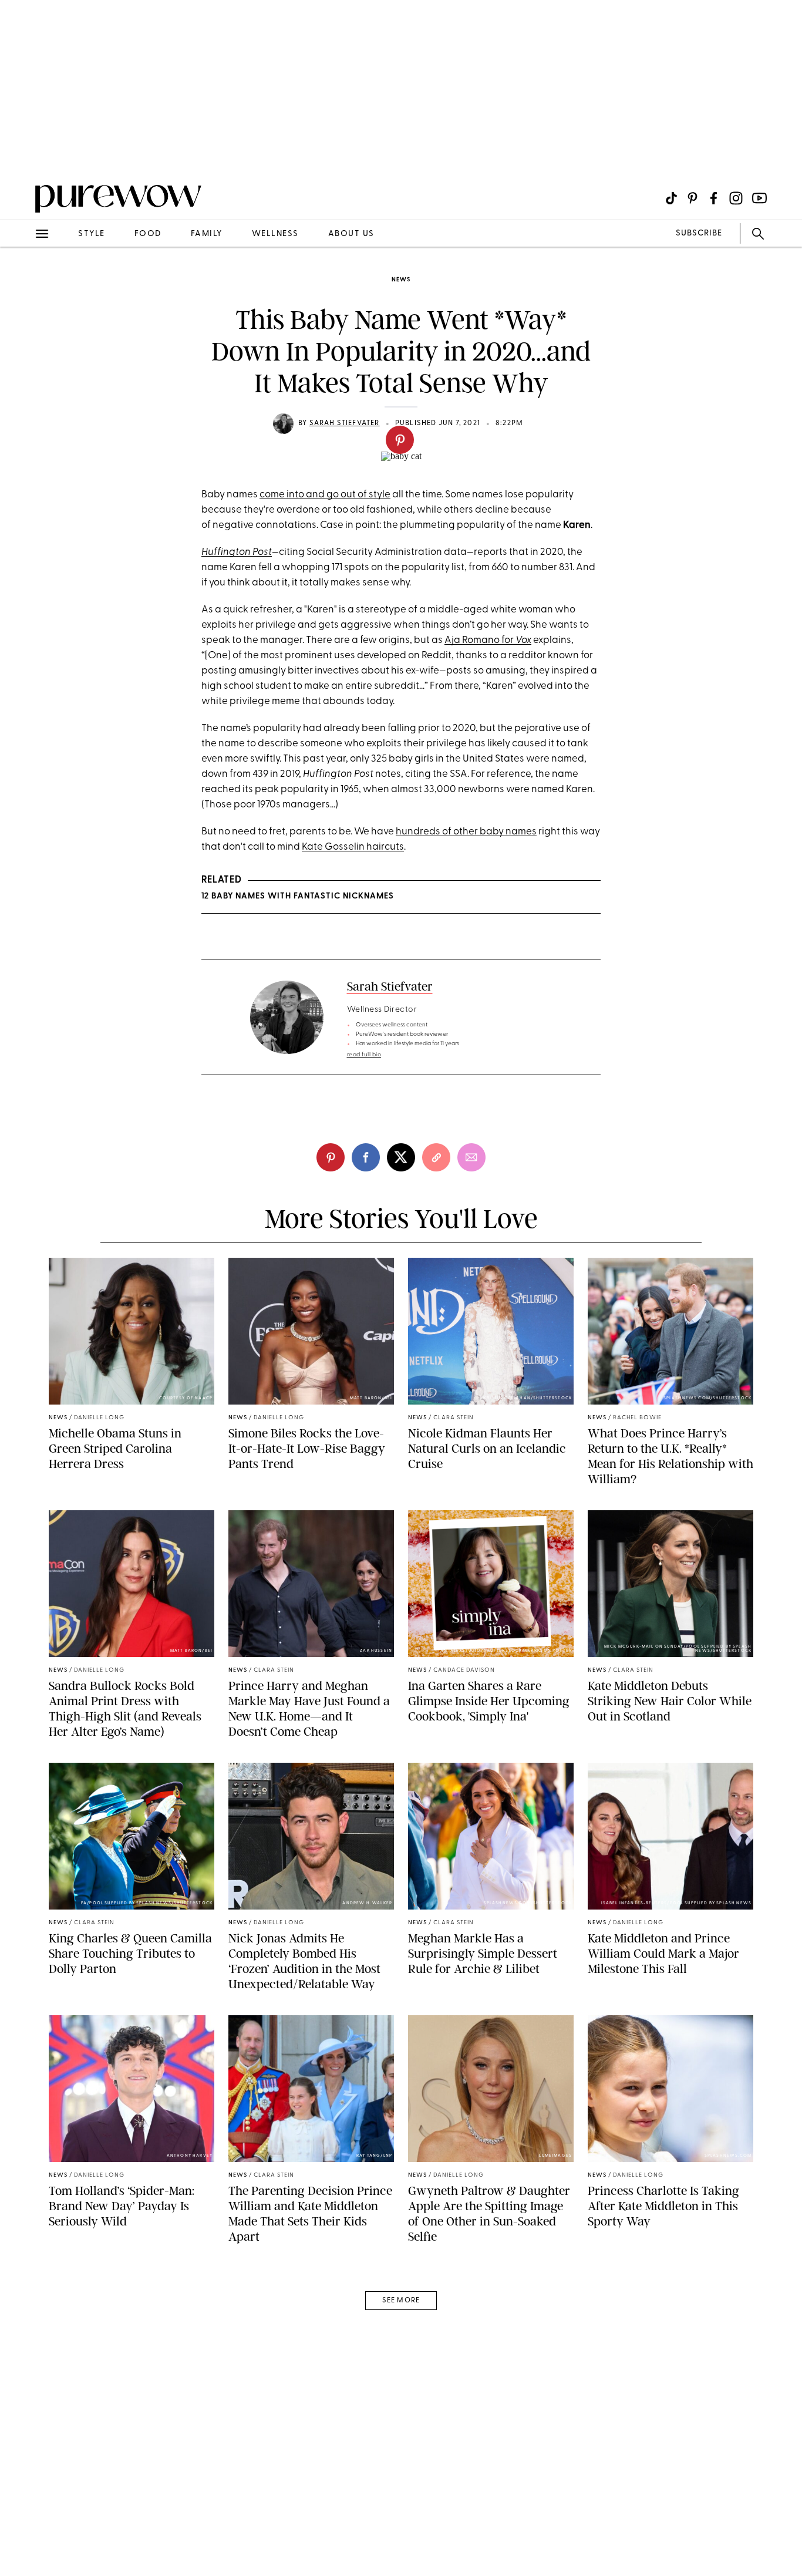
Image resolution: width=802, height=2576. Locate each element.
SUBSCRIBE (699, 233)
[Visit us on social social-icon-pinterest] (693, 198)
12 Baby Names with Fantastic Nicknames (298, 896)
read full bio (364, 1055)
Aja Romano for (488, 640)
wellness (275, 234)
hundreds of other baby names (466, 832)
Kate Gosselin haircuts (353, 847)
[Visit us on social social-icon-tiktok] (671, 198)
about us (351, 234)
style (92, 234)
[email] (22, 280)
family (207, 234)
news (401, 280)
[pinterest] (400, 440)
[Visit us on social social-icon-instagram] (736, 198)
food (148, 234)
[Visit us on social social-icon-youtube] (759, 198)
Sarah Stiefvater (345, 423)
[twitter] (401, 1157)
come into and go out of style (325, 495)
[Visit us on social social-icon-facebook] (714, 198)
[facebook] (366, 1157)
